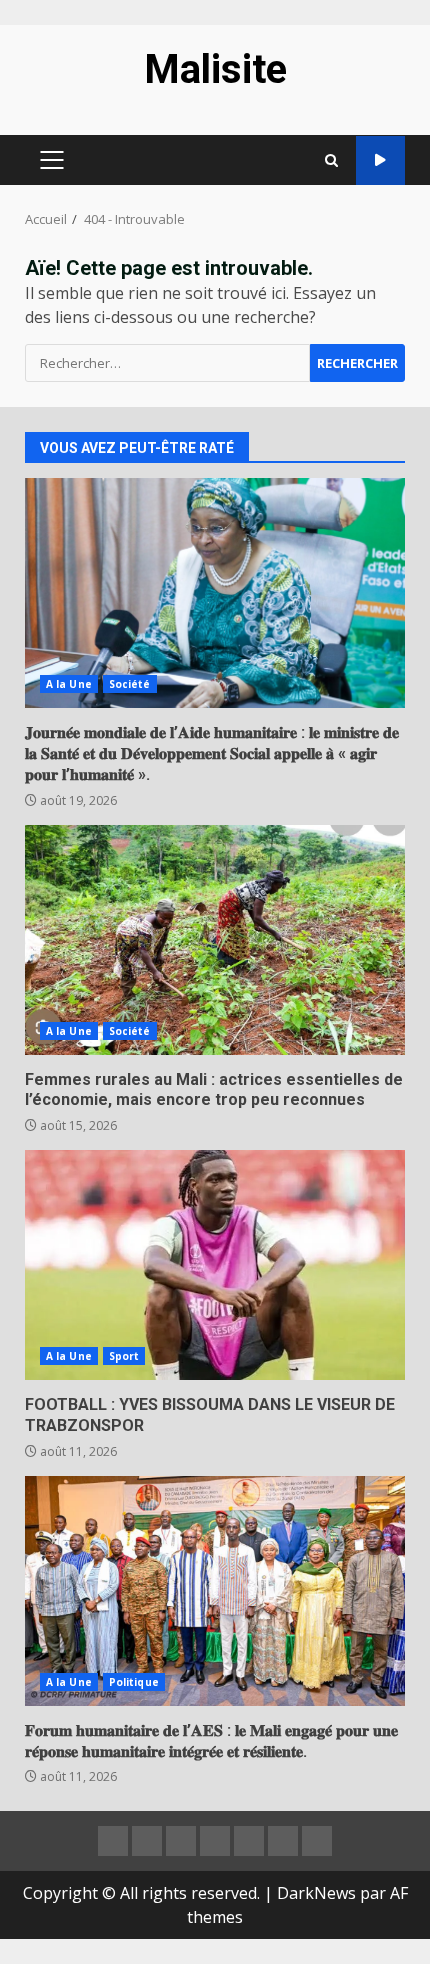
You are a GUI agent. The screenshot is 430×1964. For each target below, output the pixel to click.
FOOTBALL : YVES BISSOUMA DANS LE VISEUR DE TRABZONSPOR (215, 1265)
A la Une (69, 684)
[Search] (331, 160)
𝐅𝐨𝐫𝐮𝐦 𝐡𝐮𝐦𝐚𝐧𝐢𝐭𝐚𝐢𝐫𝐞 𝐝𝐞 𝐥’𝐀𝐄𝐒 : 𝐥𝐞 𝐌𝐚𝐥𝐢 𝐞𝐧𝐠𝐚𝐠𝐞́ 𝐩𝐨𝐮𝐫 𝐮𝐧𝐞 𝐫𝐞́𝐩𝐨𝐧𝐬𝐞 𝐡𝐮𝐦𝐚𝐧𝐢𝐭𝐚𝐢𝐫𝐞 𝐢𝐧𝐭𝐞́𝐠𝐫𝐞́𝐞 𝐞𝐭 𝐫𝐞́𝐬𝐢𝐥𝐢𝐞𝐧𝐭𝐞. (215, 1591)
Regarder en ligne (380, 160)
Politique (134, 1682)
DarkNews (316, 1893)
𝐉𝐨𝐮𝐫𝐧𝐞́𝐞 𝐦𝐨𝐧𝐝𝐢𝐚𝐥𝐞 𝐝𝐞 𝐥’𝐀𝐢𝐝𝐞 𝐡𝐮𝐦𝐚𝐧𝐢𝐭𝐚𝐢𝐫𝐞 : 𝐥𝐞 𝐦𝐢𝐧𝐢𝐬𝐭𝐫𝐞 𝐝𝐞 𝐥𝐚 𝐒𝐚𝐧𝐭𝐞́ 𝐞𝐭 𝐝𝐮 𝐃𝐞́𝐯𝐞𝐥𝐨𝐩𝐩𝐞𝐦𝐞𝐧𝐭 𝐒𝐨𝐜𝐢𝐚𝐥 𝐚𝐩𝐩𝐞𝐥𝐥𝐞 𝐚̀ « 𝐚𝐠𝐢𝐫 (215, 593)
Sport (124, 1356)
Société (130, 684)
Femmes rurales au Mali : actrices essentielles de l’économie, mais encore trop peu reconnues (215, 940)
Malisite (215, 69)
